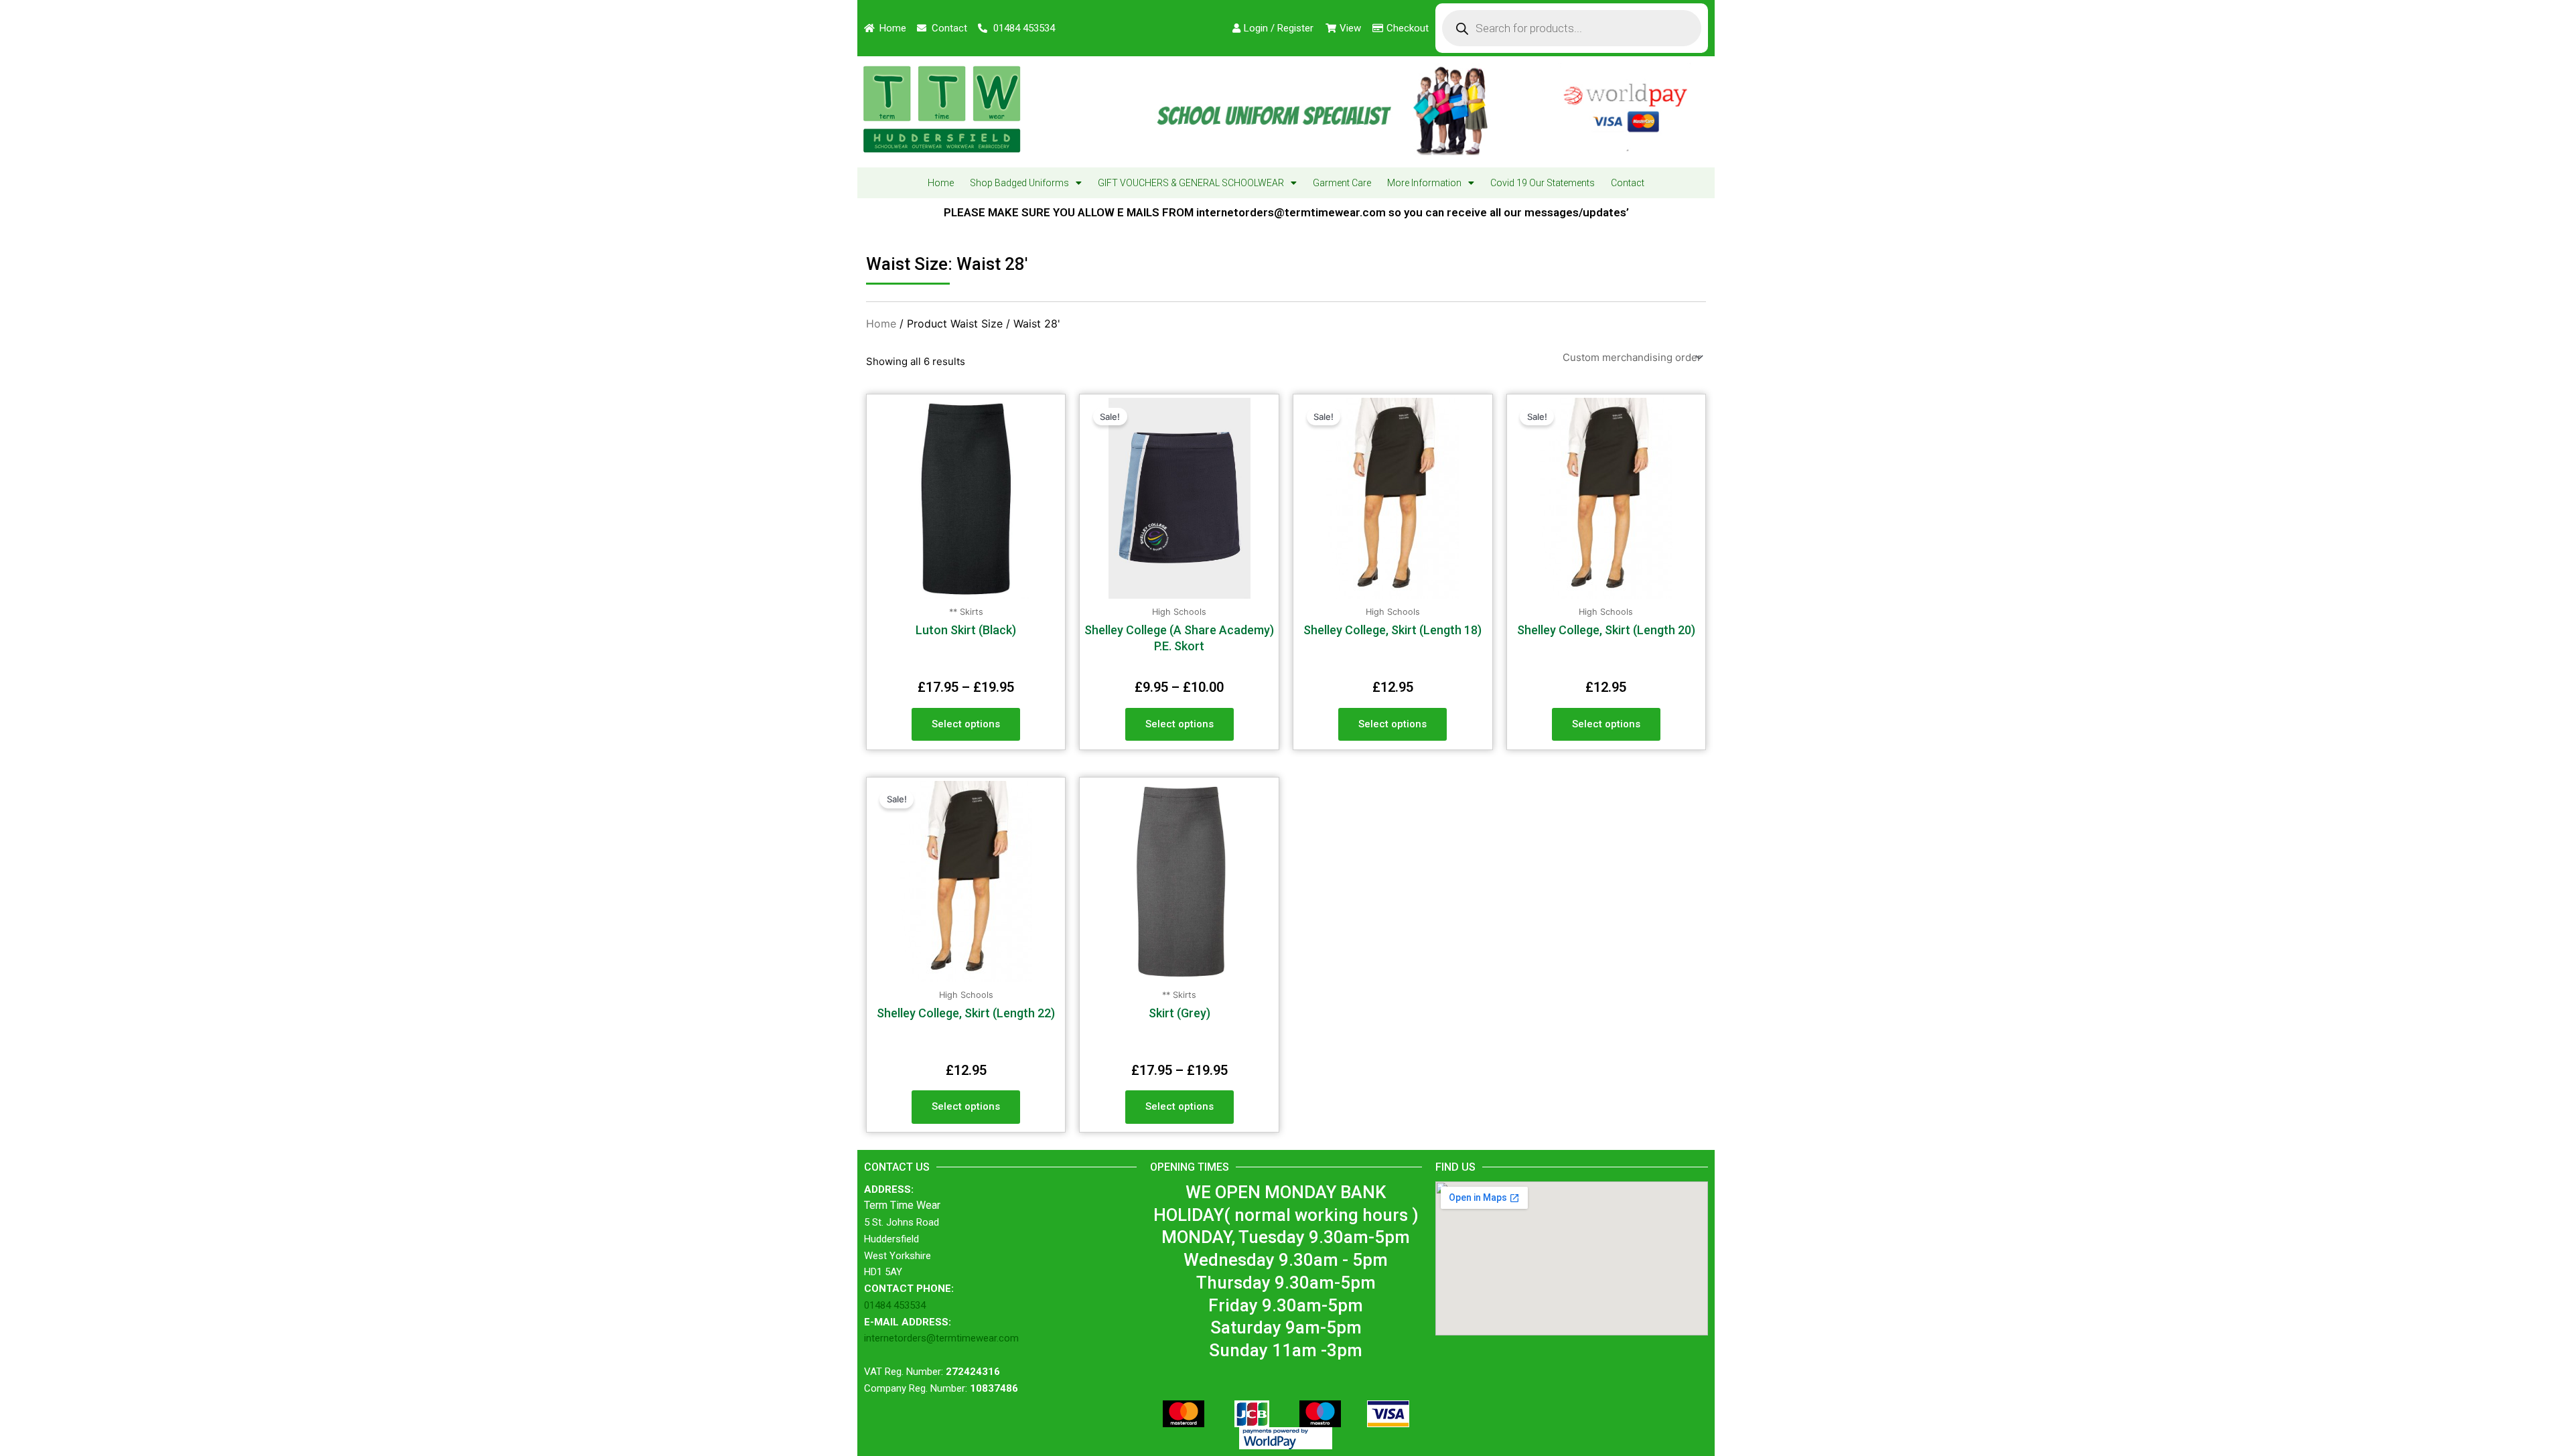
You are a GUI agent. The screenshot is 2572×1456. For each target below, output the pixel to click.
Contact (1628, 183)
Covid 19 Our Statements (1543, 183)
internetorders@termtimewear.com (941, 1338)
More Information (1424, 183)
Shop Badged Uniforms (1019, 183)
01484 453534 (895, 1305)
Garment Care (1342, 183)
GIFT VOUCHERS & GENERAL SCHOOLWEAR (1191, 183)
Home (941, 183)
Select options (966, 724)
